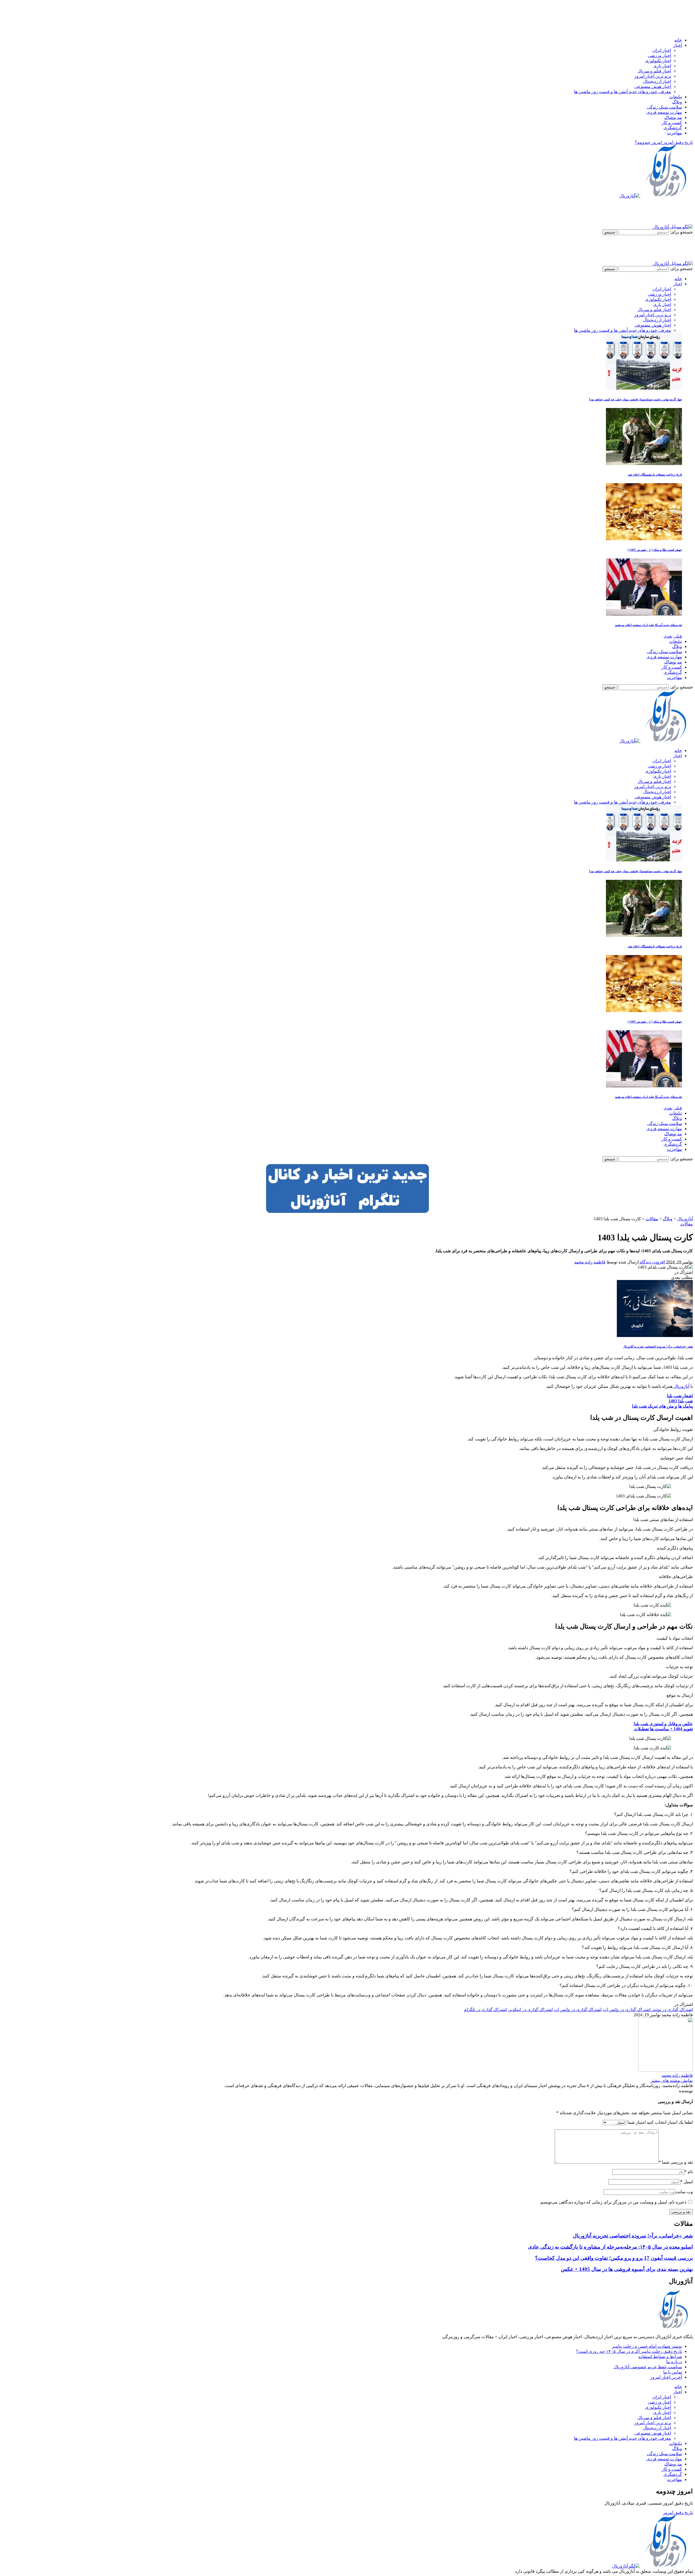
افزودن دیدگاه (652, 1262)
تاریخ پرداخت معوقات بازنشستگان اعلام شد (655, 475)
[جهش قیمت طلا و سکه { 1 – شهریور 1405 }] (644, 539)
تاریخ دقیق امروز (678, 2513)
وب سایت (684, 2192)
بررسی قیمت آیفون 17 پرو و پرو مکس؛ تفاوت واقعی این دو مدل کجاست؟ (614, 2258)
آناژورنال (681, 1386)
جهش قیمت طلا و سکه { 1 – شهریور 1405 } (655, 550)
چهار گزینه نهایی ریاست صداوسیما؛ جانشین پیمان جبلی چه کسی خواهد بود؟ (635, 399)
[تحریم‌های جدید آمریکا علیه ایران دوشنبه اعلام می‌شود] (644, 614)
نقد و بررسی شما (676, 2162)
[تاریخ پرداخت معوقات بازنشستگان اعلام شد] (644, 464)
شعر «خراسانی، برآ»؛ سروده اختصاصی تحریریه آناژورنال (658, 1347)
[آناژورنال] (656, 196)
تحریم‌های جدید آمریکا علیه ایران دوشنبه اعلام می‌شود (648, 625)
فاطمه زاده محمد (590, 1262)
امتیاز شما (636, 2122)
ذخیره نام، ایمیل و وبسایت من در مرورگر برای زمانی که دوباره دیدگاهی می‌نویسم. (613, 2202)
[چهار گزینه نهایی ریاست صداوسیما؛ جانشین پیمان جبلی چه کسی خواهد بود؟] (644, 388)
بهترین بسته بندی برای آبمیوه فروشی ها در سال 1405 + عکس (627, 2269)
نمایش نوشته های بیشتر (672, 2080)
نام (689, 2172)
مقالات (687, 1224)
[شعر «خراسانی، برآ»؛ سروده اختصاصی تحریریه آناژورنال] (655, 1336)
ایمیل (687, 2182)
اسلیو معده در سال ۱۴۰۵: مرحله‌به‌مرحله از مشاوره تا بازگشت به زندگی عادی (610, 2247)
